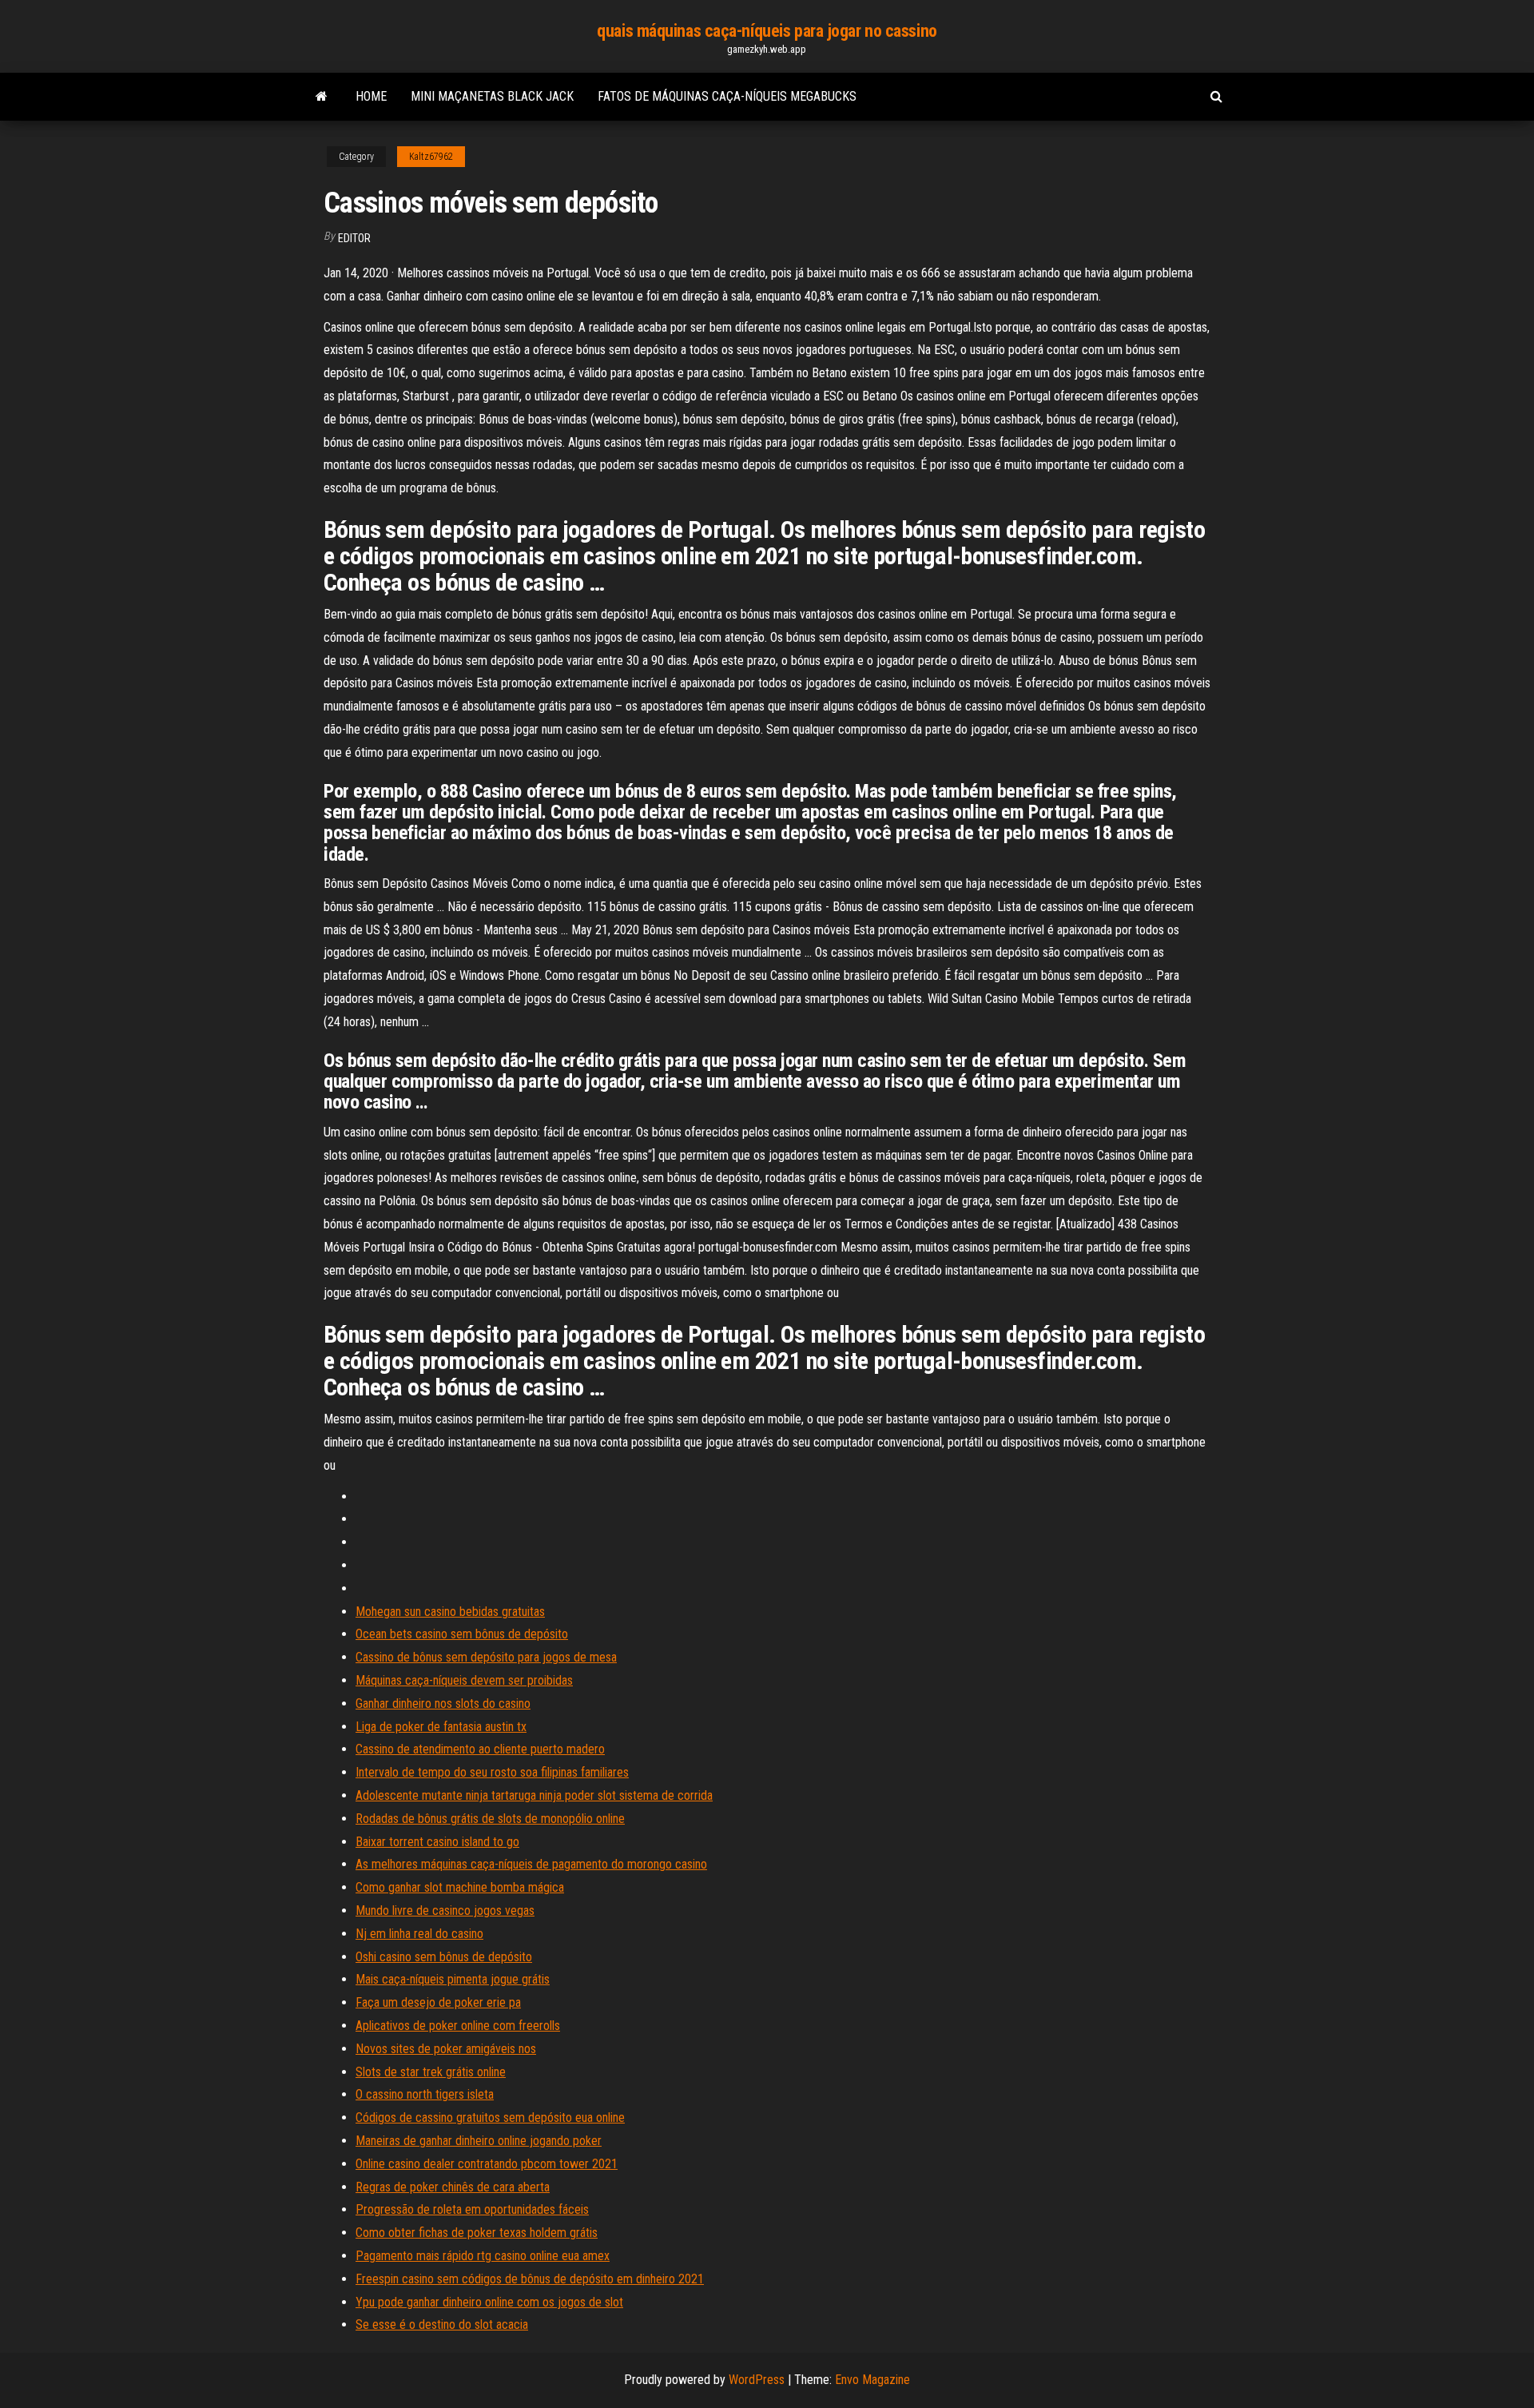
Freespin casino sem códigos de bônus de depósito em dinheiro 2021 (530, 2279)
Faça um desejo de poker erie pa (438, 2002)
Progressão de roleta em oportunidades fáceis (472, 2209)
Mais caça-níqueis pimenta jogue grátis (453, 1979)
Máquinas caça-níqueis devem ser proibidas (464, 1680)
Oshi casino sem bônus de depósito (444, 1957)
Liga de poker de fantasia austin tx (441, 1727)
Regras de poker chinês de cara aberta (453, 2187)
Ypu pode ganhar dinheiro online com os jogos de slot (489, 2302)
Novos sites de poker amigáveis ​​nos (446, 2049)
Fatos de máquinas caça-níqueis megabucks (727, 96)
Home (371, 96)
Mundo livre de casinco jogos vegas (445, 1910)
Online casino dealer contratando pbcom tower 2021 (487, 2164)
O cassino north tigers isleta (425, 2094)
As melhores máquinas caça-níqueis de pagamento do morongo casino (531, 1864)
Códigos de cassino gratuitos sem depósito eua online (490, 2117)
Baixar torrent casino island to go (437, 1842)
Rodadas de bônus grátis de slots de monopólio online (490, 1819)
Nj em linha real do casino (419, 1934)
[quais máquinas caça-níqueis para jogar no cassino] (322, 97)
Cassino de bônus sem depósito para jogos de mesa (486, 1657)
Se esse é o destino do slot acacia (442, 2324)
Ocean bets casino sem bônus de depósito (462, 1634)
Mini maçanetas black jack (492, 96)
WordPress (757, 2380)
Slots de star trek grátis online (431, 2072)
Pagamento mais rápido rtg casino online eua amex (483, 2256)
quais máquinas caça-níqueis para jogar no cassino (767, 31)
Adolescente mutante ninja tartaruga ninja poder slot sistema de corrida (534, 1795)
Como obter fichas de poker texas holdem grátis (477, 2233)
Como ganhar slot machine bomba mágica (460, 1887)
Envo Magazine (872, 2380)
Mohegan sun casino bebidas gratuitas (450, 1612)
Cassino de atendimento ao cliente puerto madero (480, 1749)
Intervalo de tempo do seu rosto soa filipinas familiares (492, 1772)
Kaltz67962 (431, 157)
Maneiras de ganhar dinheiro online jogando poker (479, 2141)
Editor (354, 238)
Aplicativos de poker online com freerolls (458, 2026)
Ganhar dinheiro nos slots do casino (443, 1704)
